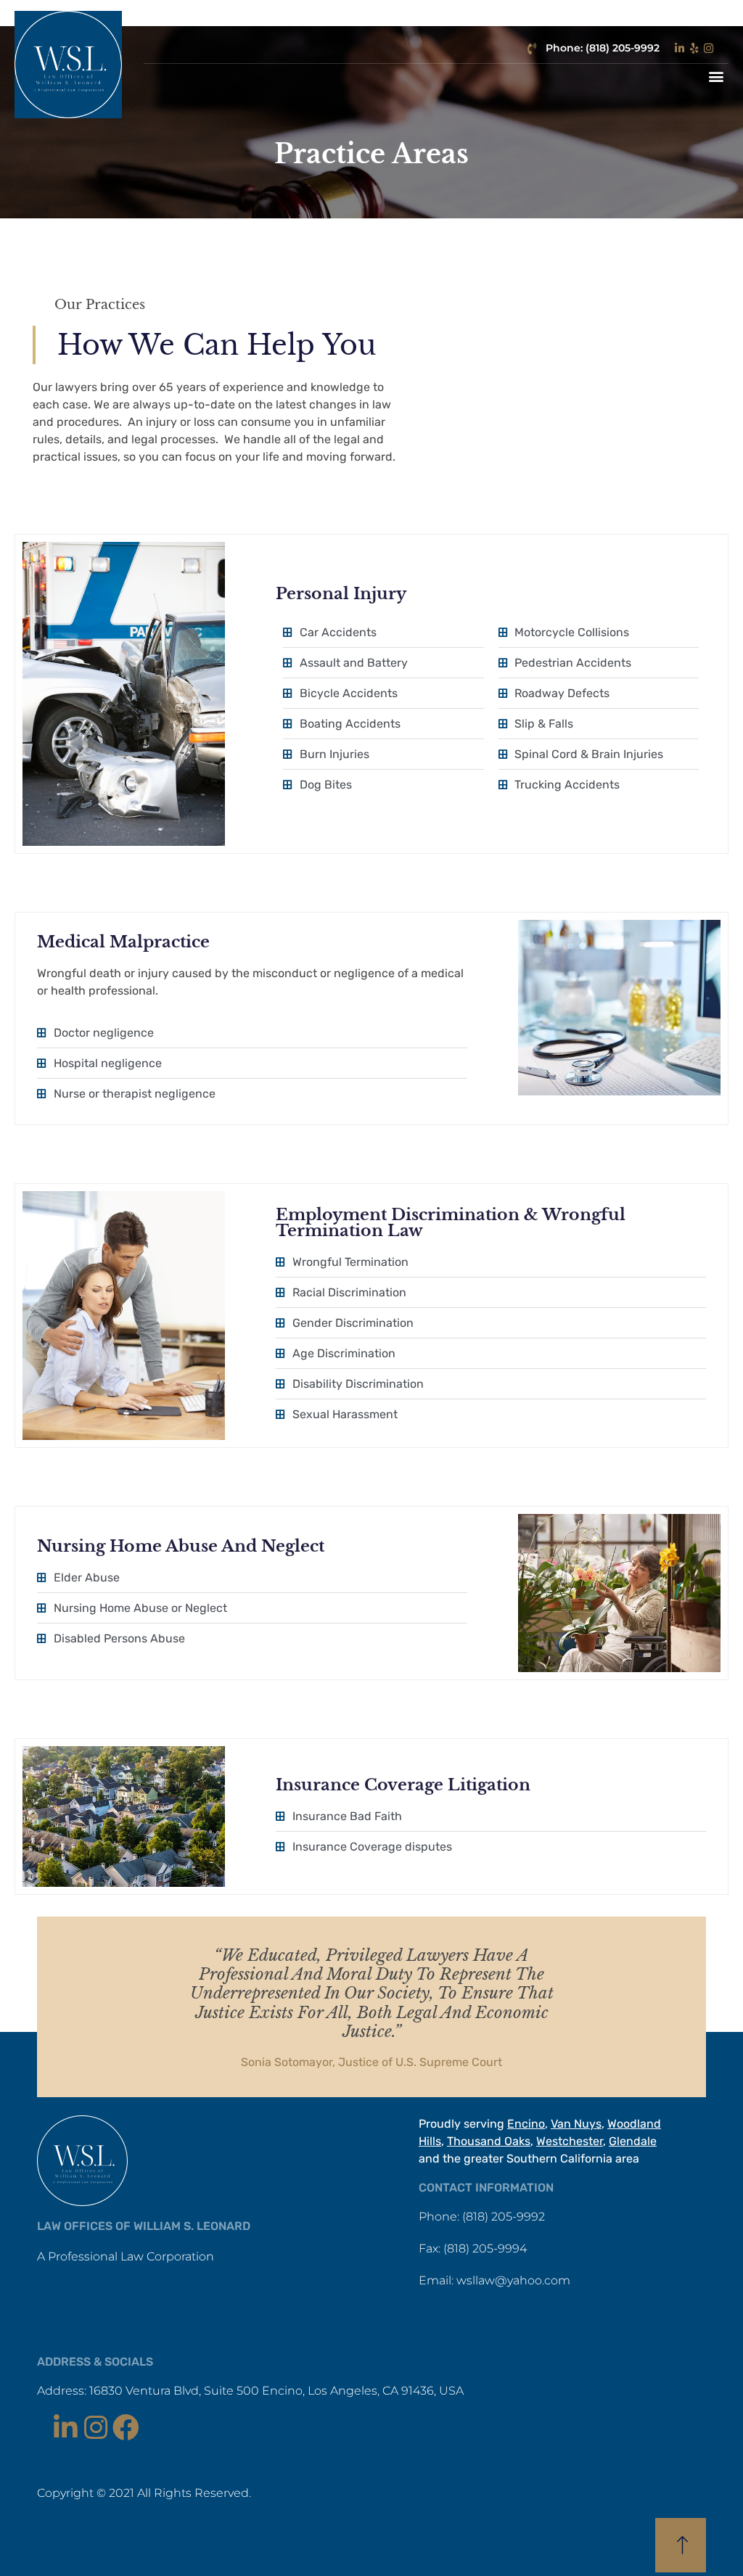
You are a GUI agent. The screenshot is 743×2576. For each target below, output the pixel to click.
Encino (526, 2124)
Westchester (570, 2141)
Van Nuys (576, 2124)
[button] (717, 76)
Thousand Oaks (489, 2141)
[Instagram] (95, 2428)
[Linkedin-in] (65, 2428)
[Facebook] (126, 2428)
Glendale (633, 2141)
